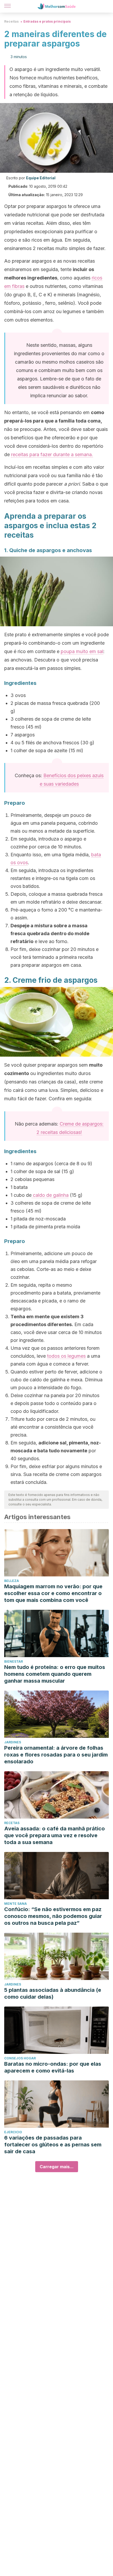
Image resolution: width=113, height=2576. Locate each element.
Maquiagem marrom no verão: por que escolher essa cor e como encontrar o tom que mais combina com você (53, 1593)
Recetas (12, 1823)
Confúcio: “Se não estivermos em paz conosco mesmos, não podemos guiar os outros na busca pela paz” (53, 1916)
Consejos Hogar (20, 2058)
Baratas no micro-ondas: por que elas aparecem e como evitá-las (53, 2067)
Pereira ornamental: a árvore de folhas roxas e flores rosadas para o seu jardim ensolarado (56, 1755)
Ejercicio (13, 2132)
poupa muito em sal (82, 651)
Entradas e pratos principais (47, 21)
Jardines (13, 1742)
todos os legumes (66, 1356)
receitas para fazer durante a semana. (52, 454)
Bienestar (14, 1661)
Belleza (12, 1581)
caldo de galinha (50, 1195)
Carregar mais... (57, 2167)
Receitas (11, 21)
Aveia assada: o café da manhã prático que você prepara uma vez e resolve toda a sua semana (55, 1835)
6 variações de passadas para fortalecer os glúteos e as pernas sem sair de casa (53, 2145)
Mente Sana (16, 1904)
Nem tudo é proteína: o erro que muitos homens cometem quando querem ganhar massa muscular (55, 1674)
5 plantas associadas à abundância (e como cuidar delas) (53, 1993)
